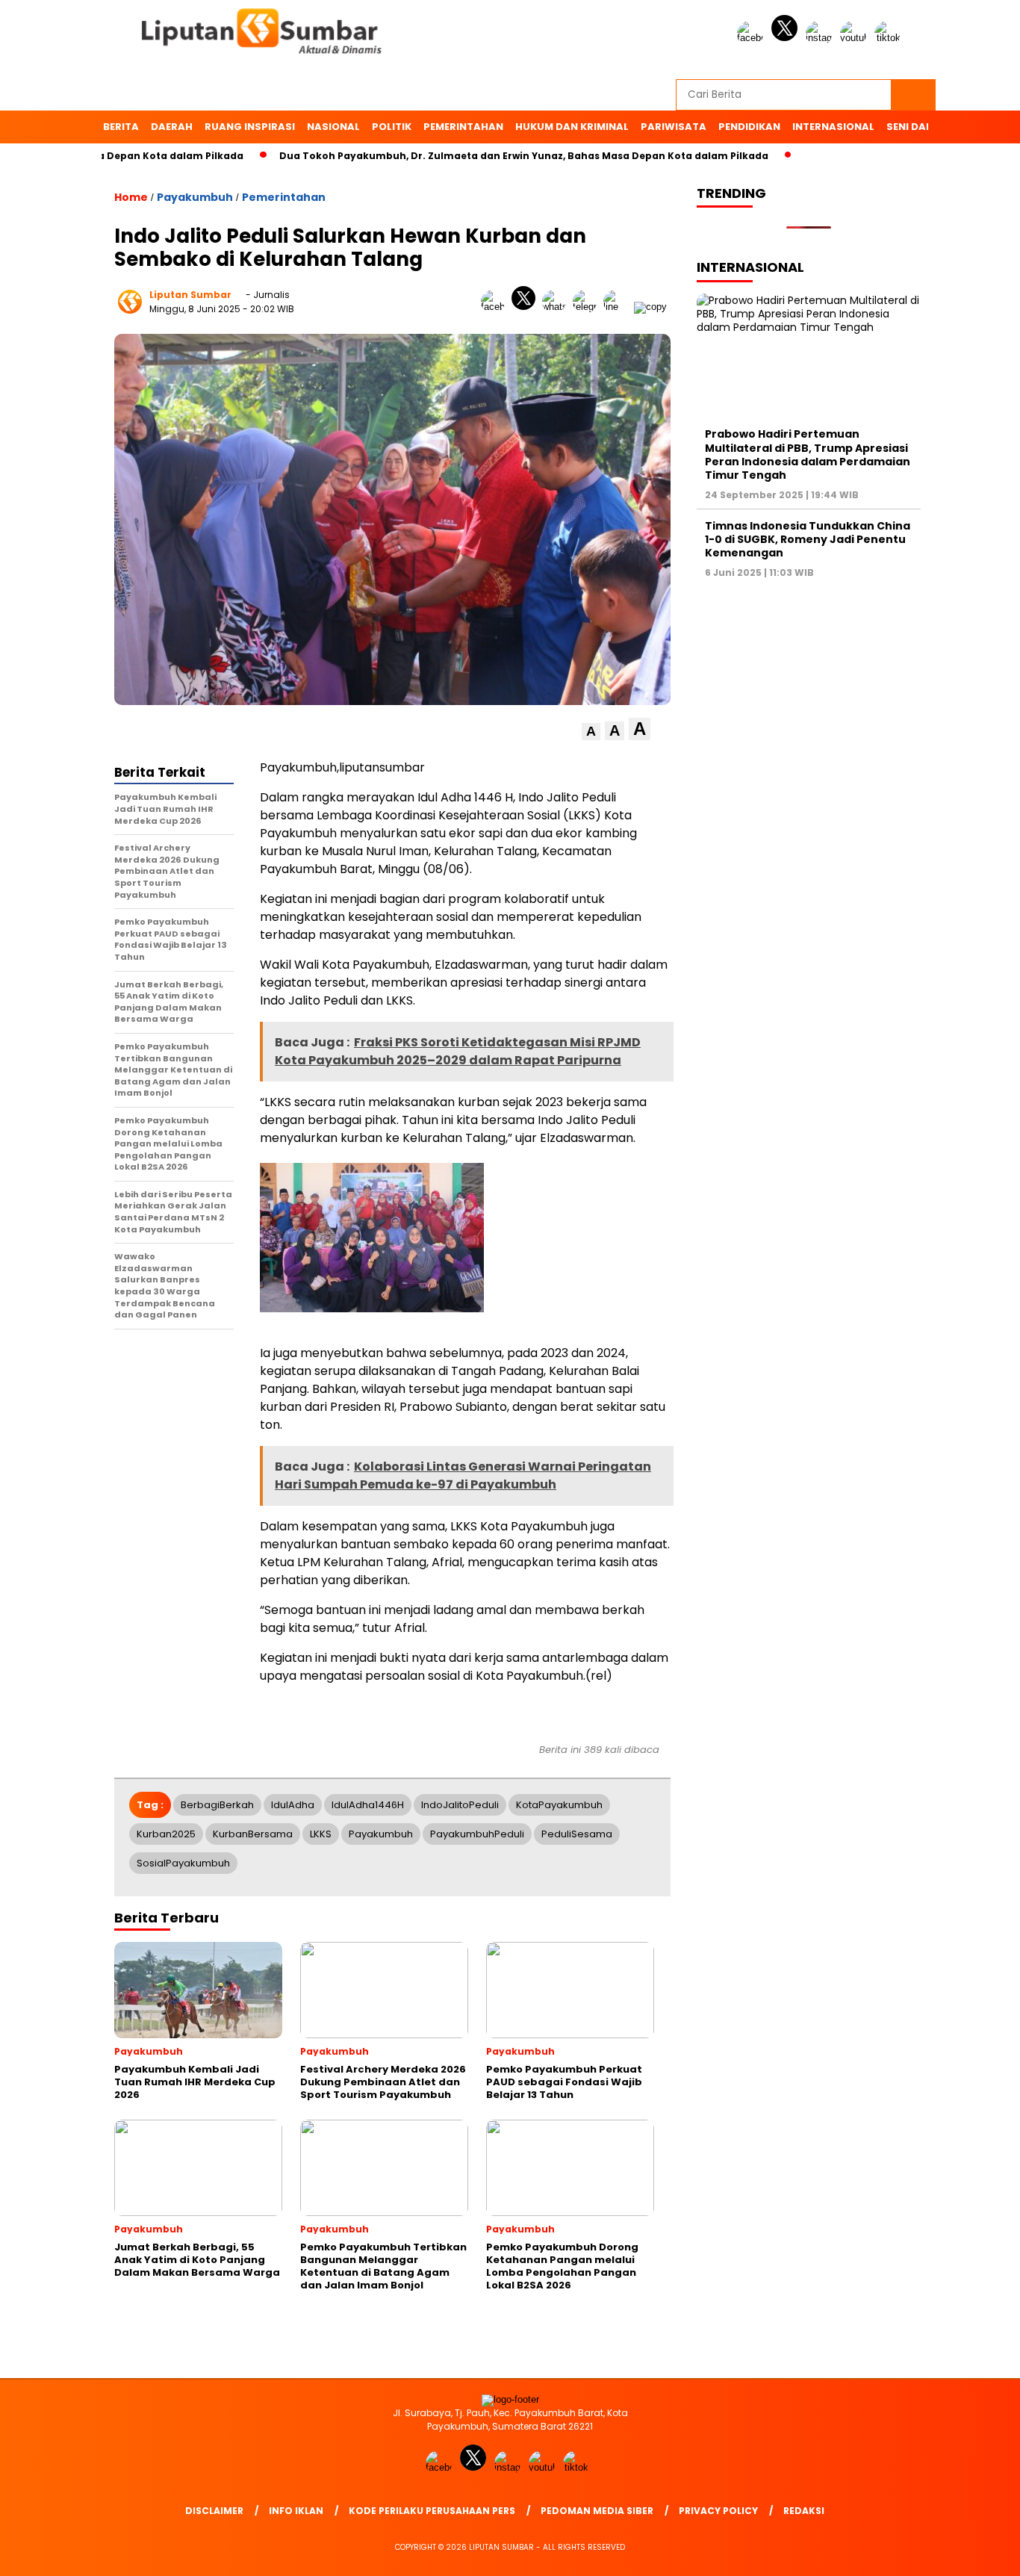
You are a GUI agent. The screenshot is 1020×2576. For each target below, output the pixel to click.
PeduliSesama (577, 1834)
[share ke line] (619, 307)
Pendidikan (749, 127)
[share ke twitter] (527, 307)
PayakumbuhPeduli (477, 1834)
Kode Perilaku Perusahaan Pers (432, 2511)
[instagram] (821, 38)
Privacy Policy (718, 2511)
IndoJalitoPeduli (460, 1805)
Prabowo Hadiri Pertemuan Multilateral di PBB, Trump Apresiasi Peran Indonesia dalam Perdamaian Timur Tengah (808, 454)
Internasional (833, 127)
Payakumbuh (195, 197)
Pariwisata (674, 127)
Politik (392, 127)
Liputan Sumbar (190, 295)
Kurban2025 (166, 1834)
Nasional (333, 127)
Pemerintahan (463, 127)
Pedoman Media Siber (597, 2511)
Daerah (172, 127)
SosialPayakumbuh (183, 1863)
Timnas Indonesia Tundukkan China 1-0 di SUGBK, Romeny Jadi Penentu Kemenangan (808, 539)
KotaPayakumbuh (559, 1805)
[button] (591, 732)
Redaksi (804, 2511)
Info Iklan (296, 2511)
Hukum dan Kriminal (572, 127)
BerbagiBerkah (217, 1805)
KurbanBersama (253, 1834)
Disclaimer (214, 2511)
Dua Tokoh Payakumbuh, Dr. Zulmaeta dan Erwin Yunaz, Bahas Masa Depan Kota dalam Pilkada (473, 156)
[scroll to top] (977, 2553)
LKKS (321, 1834)
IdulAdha (293, 1805)
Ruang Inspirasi (250, 127)
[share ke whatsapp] (557, 307)
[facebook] (753, 38)
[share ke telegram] (588, 307)
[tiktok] (890, 38)
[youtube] (856, 38)
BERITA (121, 127)
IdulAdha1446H (368, 1805)
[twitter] (787, 38)
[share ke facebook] (496, 307)
